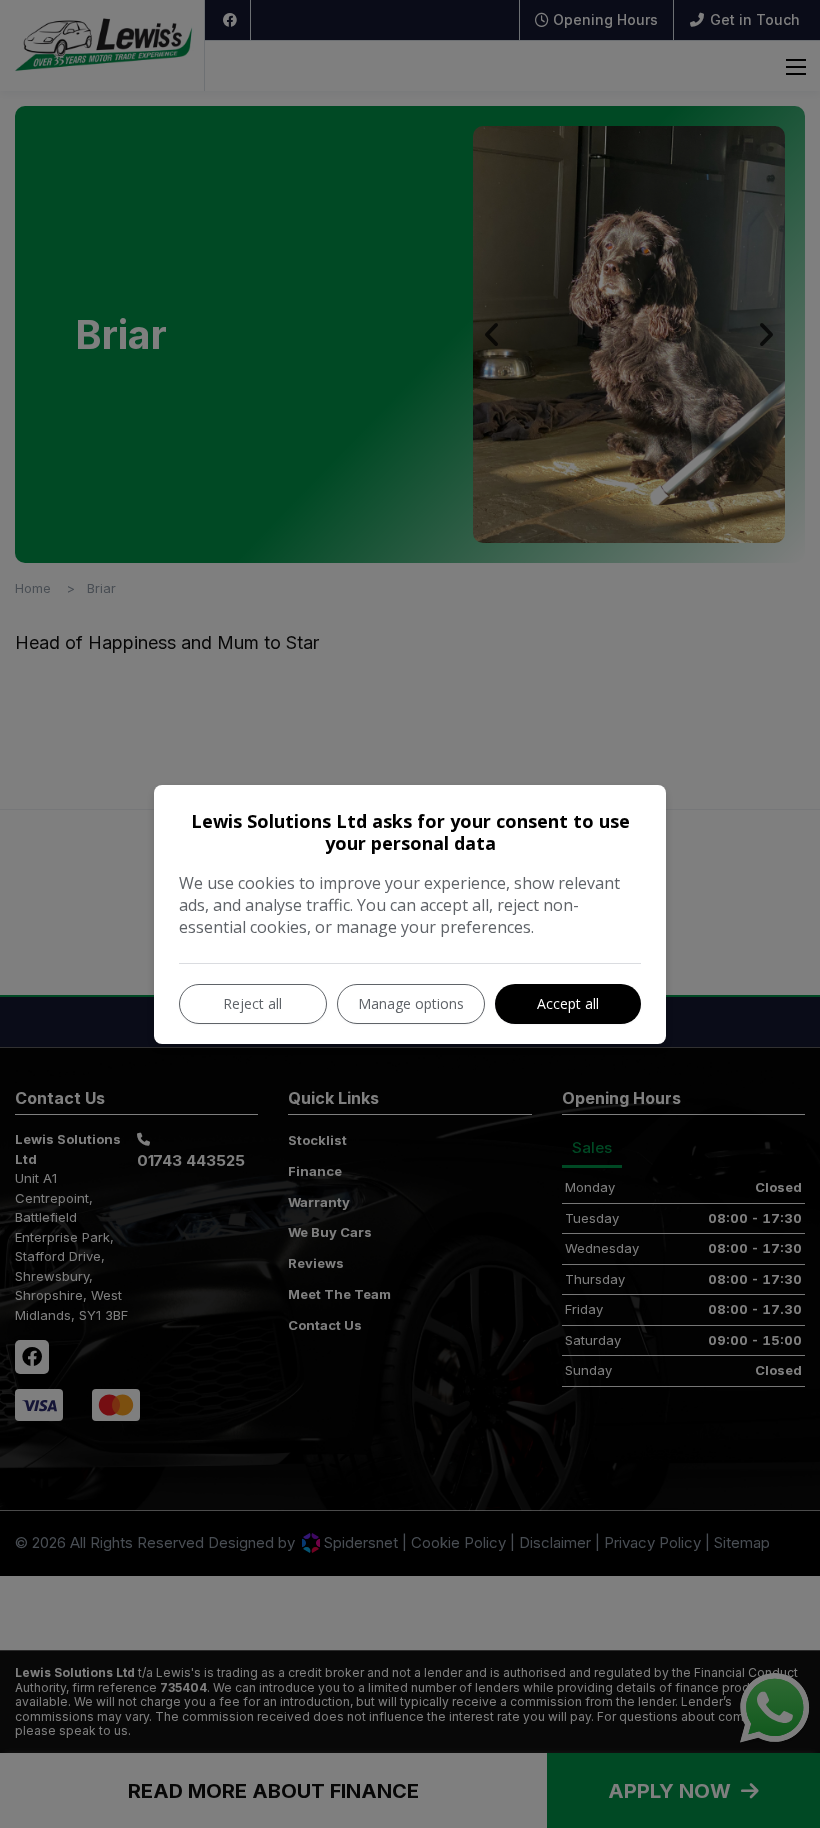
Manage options (411, 1003)
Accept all (568, 1003)
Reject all (252, 1003)
